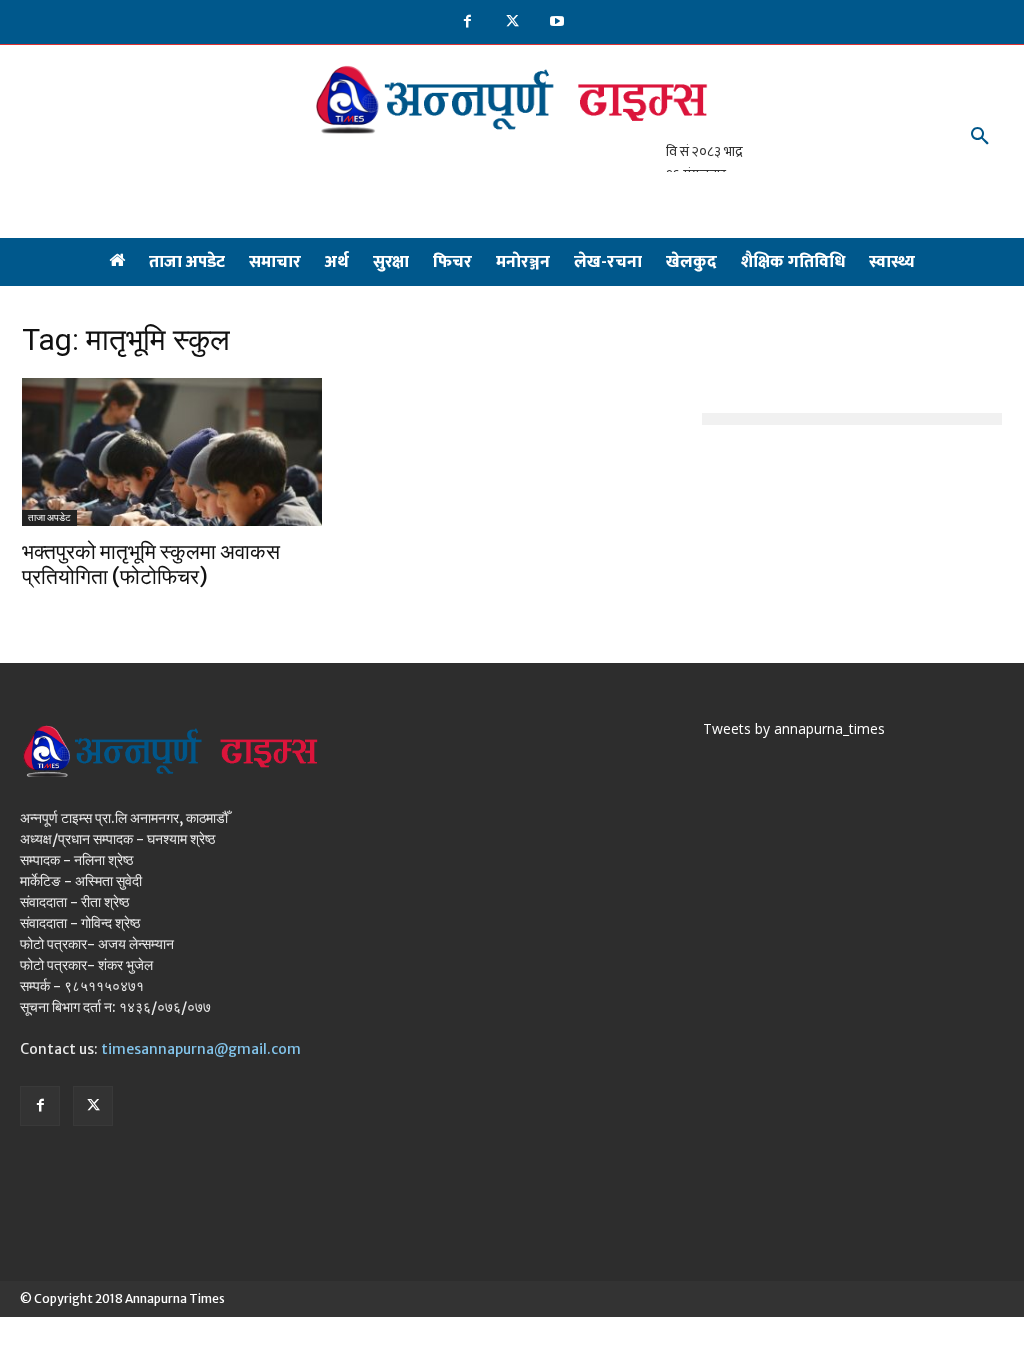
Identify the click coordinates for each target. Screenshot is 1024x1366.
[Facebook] (467, 22)
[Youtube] (557, 22)
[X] (512, 22)
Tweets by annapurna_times (794, 728)
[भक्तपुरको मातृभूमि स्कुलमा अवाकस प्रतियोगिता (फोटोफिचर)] (172, 452)
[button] (980, 137)
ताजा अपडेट (49, 517)
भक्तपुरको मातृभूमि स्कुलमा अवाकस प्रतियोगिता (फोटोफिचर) (151, 564)
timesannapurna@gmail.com (201, 1049)
